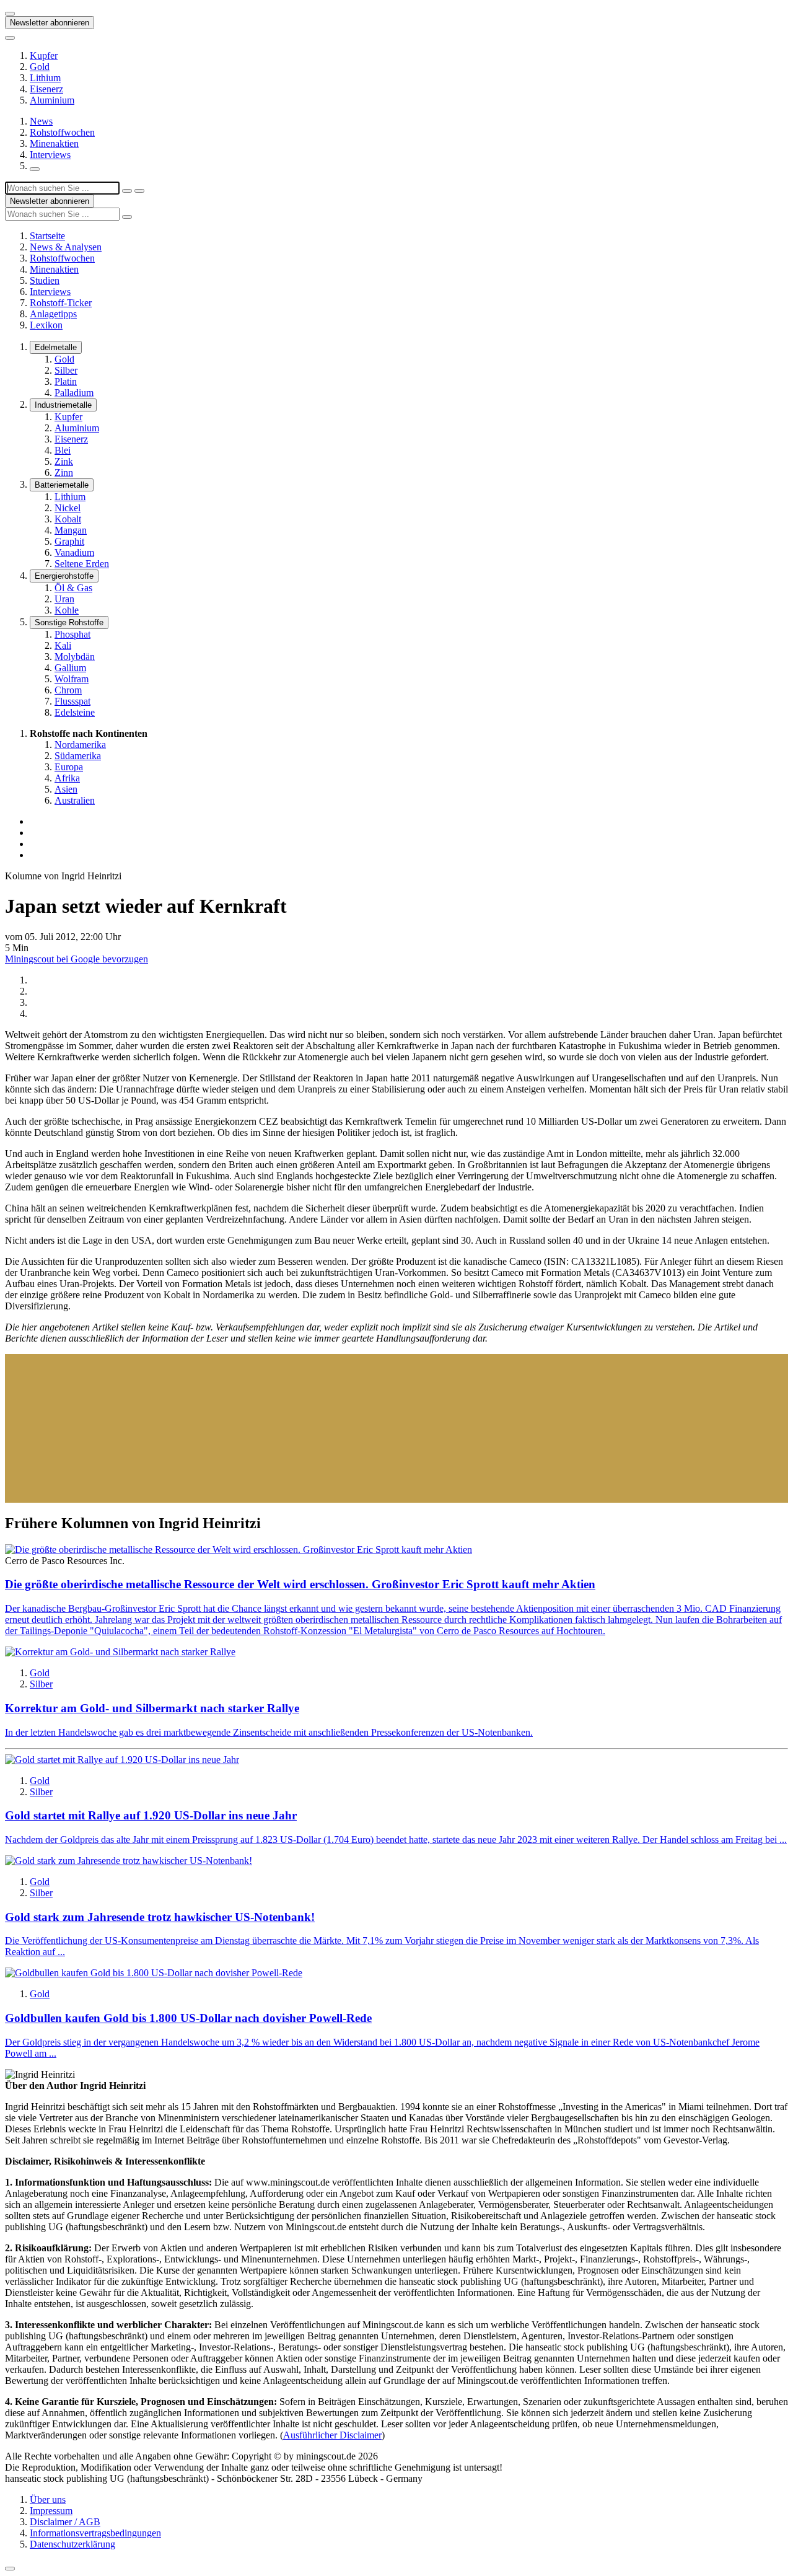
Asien (66, 789)
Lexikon (46, 325)
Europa (69, 767)
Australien (75, 800)
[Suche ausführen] (139, 191)
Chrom (68, 690)
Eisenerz (46, 89)
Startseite (47, 236)
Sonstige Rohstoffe (69, 622)
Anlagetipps (53, 314)
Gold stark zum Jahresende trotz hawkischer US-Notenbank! (160, 1917)
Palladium (74, 393)
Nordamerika (80, 745)
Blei (63, 450)
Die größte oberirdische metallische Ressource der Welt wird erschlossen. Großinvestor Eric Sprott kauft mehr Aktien (300, 1584)
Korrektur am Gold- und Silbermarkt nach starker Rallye (152, 1708)
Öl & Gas (73, 588)
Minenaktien (54, 143)
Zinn (64, 473)
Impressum (51, 2511)
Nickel (68, 508)
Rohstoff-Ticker (61, 303)
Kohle (67, 610)
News (41, 121)
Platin (66, 381)
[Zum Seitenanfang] (10, 2569)
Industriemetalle (63, 405)
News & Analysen (66, 247)
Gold (40, 67)
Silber (66, 370)
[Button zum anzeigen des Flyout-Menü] (10, 14)
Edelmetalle (56, 347)
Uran (64, 599)
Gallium (70, 668)
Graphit (69, 541)
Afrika (67, 778)
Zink (64, 461)
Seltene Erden (82, 564)
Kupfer (44, 55)
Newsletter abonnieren (50, 23)
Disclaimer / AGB (65, 2522)
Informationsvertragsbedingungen (95, 2533)
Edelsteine (75, 712)
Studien (45, 280)
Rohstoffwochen (62, 132)
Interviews (50, 155)
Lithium (45, 78)
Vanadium (74, 552)
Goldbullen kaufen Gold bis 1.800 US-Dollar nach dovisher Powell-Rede (188, 2018)
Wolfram (72, 679)
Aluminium (52, 100)
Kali (63, 645)
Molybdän (75, 657)
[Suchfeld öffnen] (35, 169)
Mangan (71, 530)
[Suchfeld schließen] (127, 191)
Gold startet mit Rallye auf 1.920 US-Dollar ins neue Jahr (151, 1815)
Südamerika (78, 756)
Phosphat (72, 634)
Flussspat (72, 701)
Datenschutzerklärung (72, 2544)
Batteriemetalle (62, 485)
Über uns (48, 2499)
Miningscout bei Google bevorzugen (77, 959)
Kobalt (68, 519)
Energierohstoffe (64, 576)
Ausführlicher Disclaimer (332, 2435)
